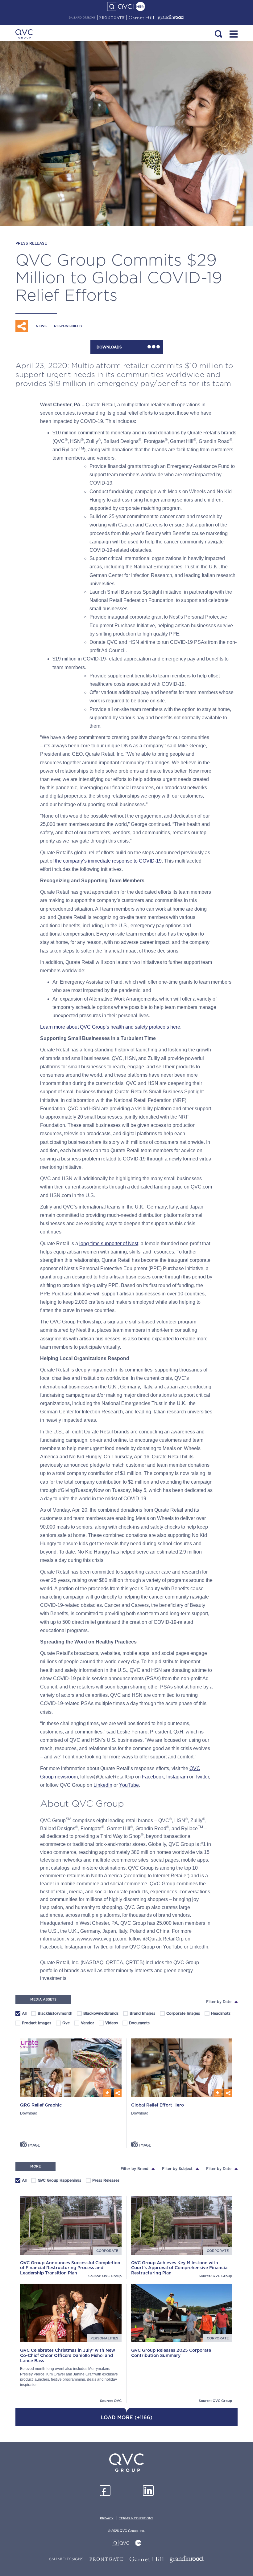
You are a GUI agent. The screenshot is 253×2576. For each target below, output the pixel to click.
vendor (85, 2024)
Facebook (153, 1777)
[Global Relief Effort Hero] (182, 2068)
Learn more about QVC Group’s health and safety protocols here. (111, 1027)
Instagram (177, 1777)
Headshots (218, 2014)
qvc (63, 2024)
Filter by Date (219, 2002)
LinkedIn (103, 1785)
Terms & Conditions (136, 2518)
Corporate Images (180, 2014)
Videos (109, 2024)
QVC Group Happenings (56, 2181)
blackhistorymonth (52, 2014)
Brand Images (139, 2014)
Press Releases (103, 2181)
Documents (136, 2024)
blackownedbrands (98, 2014)
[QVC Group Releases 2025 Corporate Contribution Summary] (182, 2313)
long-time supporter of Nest (109, 1243)
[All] (18, 2013)
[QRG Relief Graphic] (71, 2068)
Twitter (202, 1777)
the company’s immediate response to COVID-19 (108, 861)
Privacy (107, 2518)
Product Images (34, 2024)
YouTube (129, 1785)
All (24, 2013)
